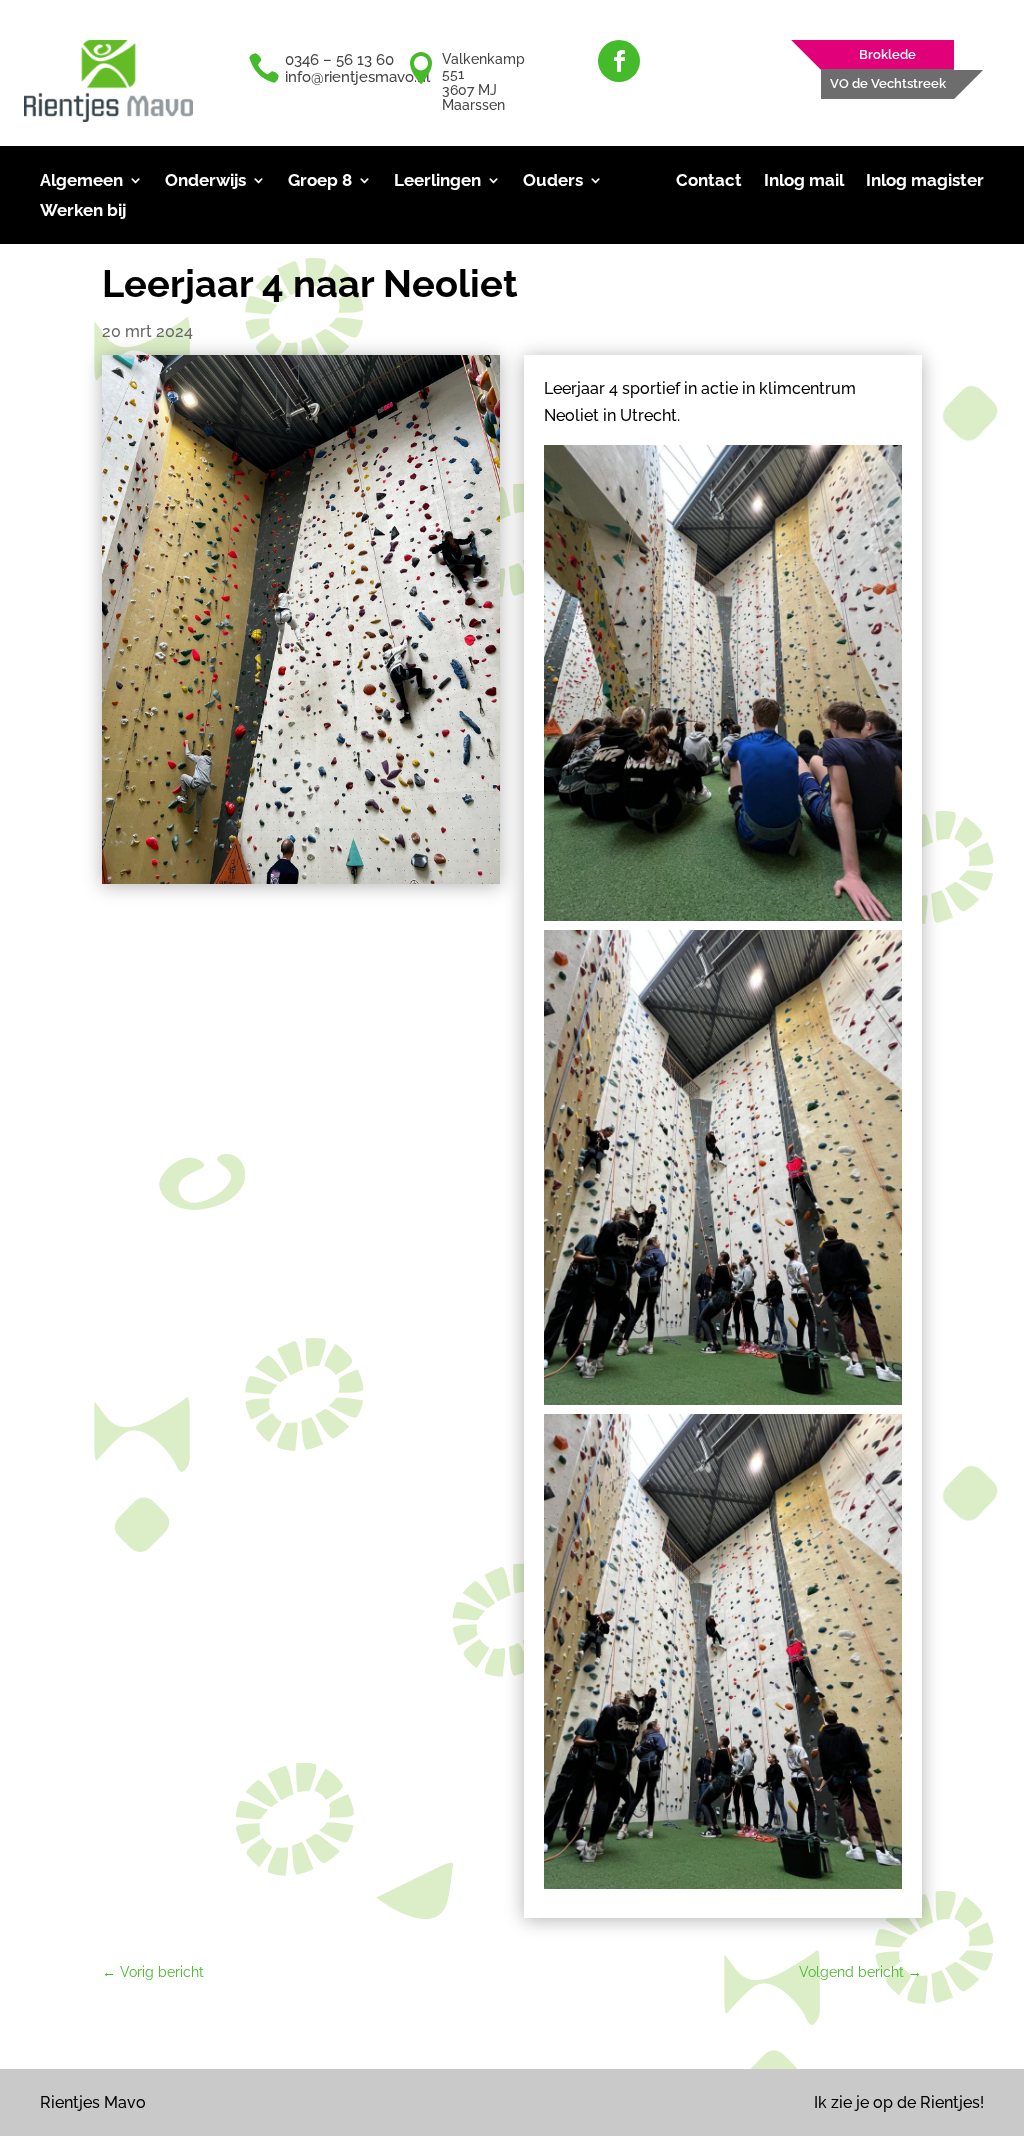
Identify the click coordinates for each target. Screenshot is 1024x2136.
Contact (709, 181)
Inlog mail (804, 181)
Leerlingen (437, 181)
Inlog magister (925, 181)
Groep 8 (320, 181)
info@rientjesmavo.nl (357, 77)
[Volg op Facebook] (619, 61)
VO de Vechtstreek (888, 83)
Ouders (553, 181)
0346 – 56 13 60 (339, 60)
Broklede (887, 54)
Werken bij (83, 211)
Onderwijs (205, 181)
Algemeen (81, 181)
